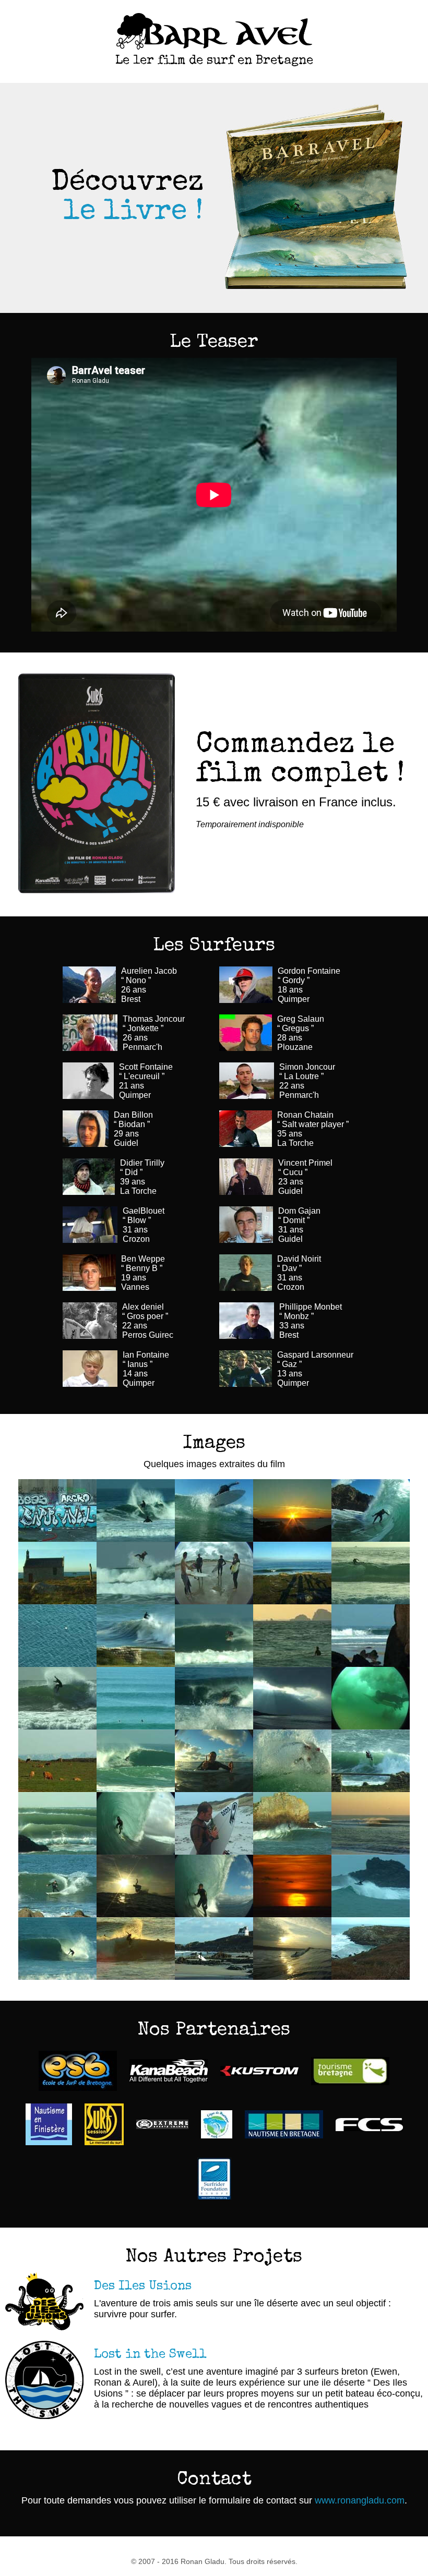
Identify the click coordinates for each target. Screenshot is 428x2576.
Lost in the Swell (150, 2355)
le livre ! (134, 213)
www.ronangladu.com (360, 2500)
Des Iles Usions (143, 2287)
